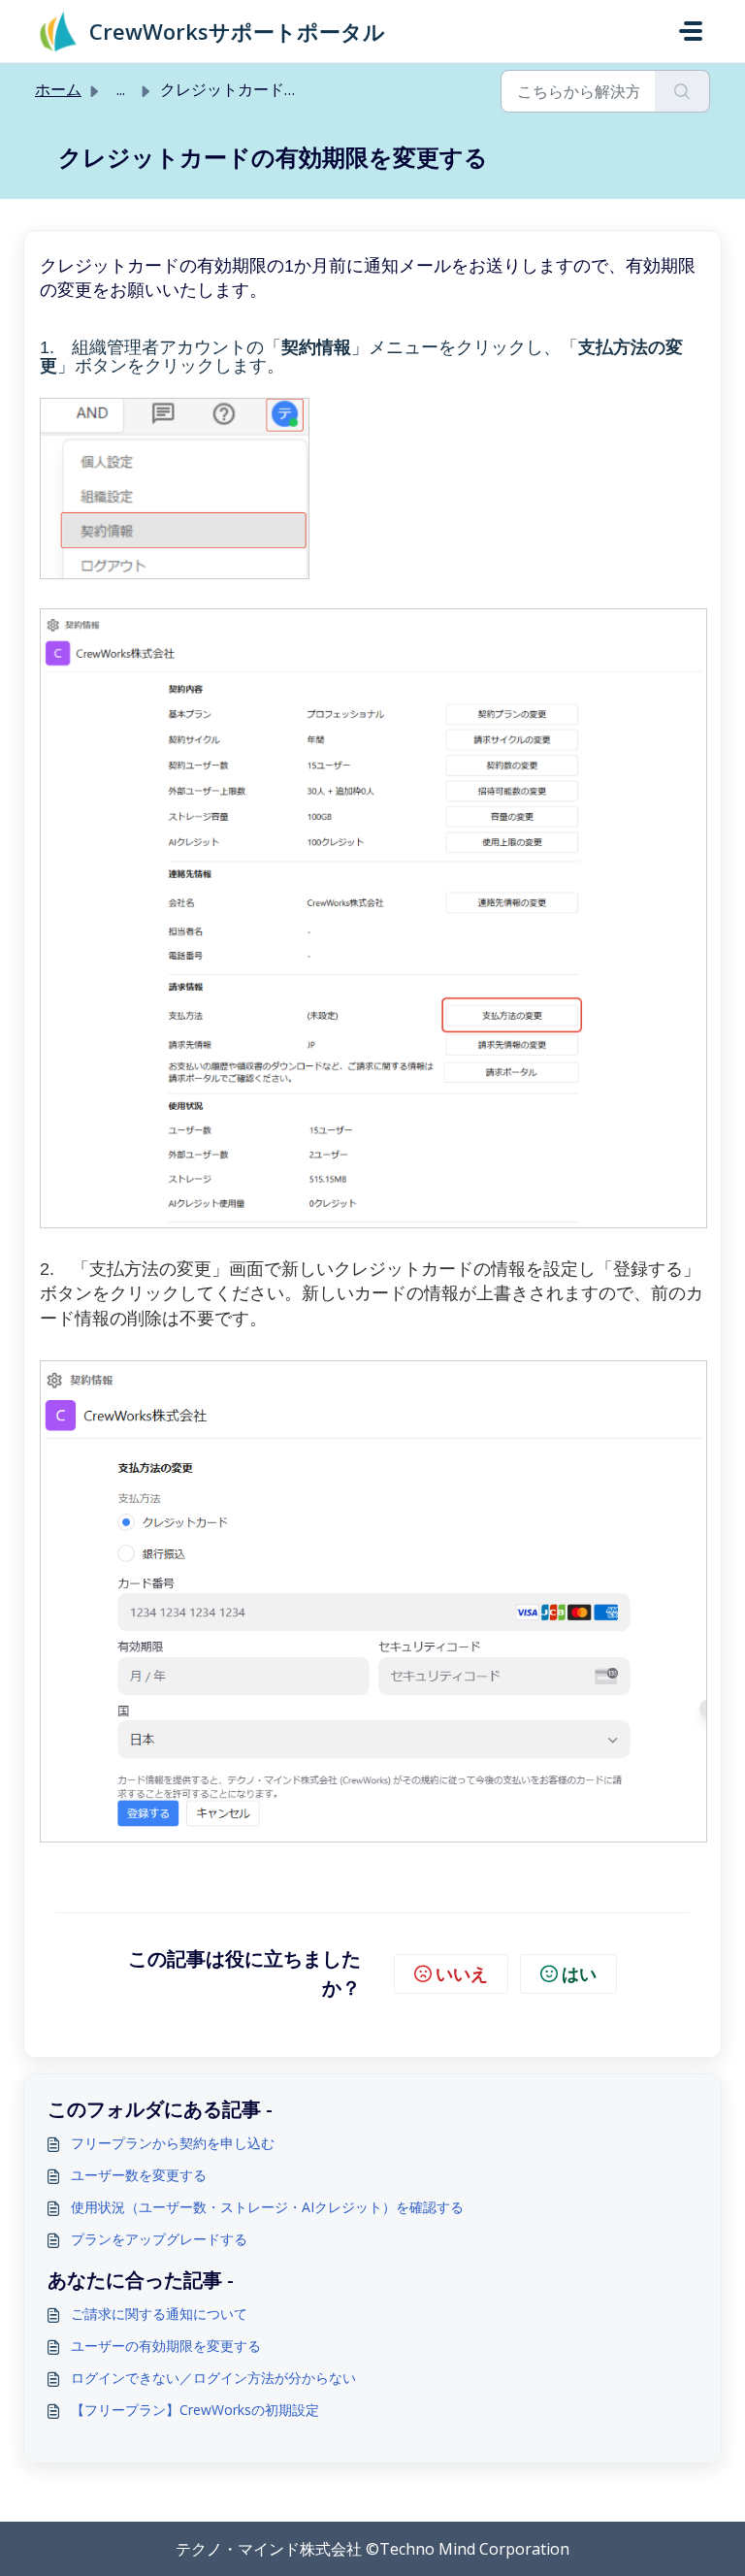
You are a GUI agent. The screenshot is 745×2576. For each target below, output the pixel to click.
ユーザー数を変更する (139, 2175)
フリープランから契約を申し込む (173, 2143)
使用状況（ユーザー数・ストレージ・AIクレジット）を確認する (267, 2207)
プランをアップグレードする (159, 2239)
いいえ (462, 1973)
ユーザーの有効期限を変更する (166, 2346)
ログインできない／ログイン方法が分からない (213, 2378)
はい (579, 1973)
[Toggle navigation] (691, 31)
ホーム (58, 89)
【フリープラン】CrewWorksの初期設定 (195, 2410)
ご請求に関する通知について (159, 2314)
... (121, 89)
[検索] (682, 91)
